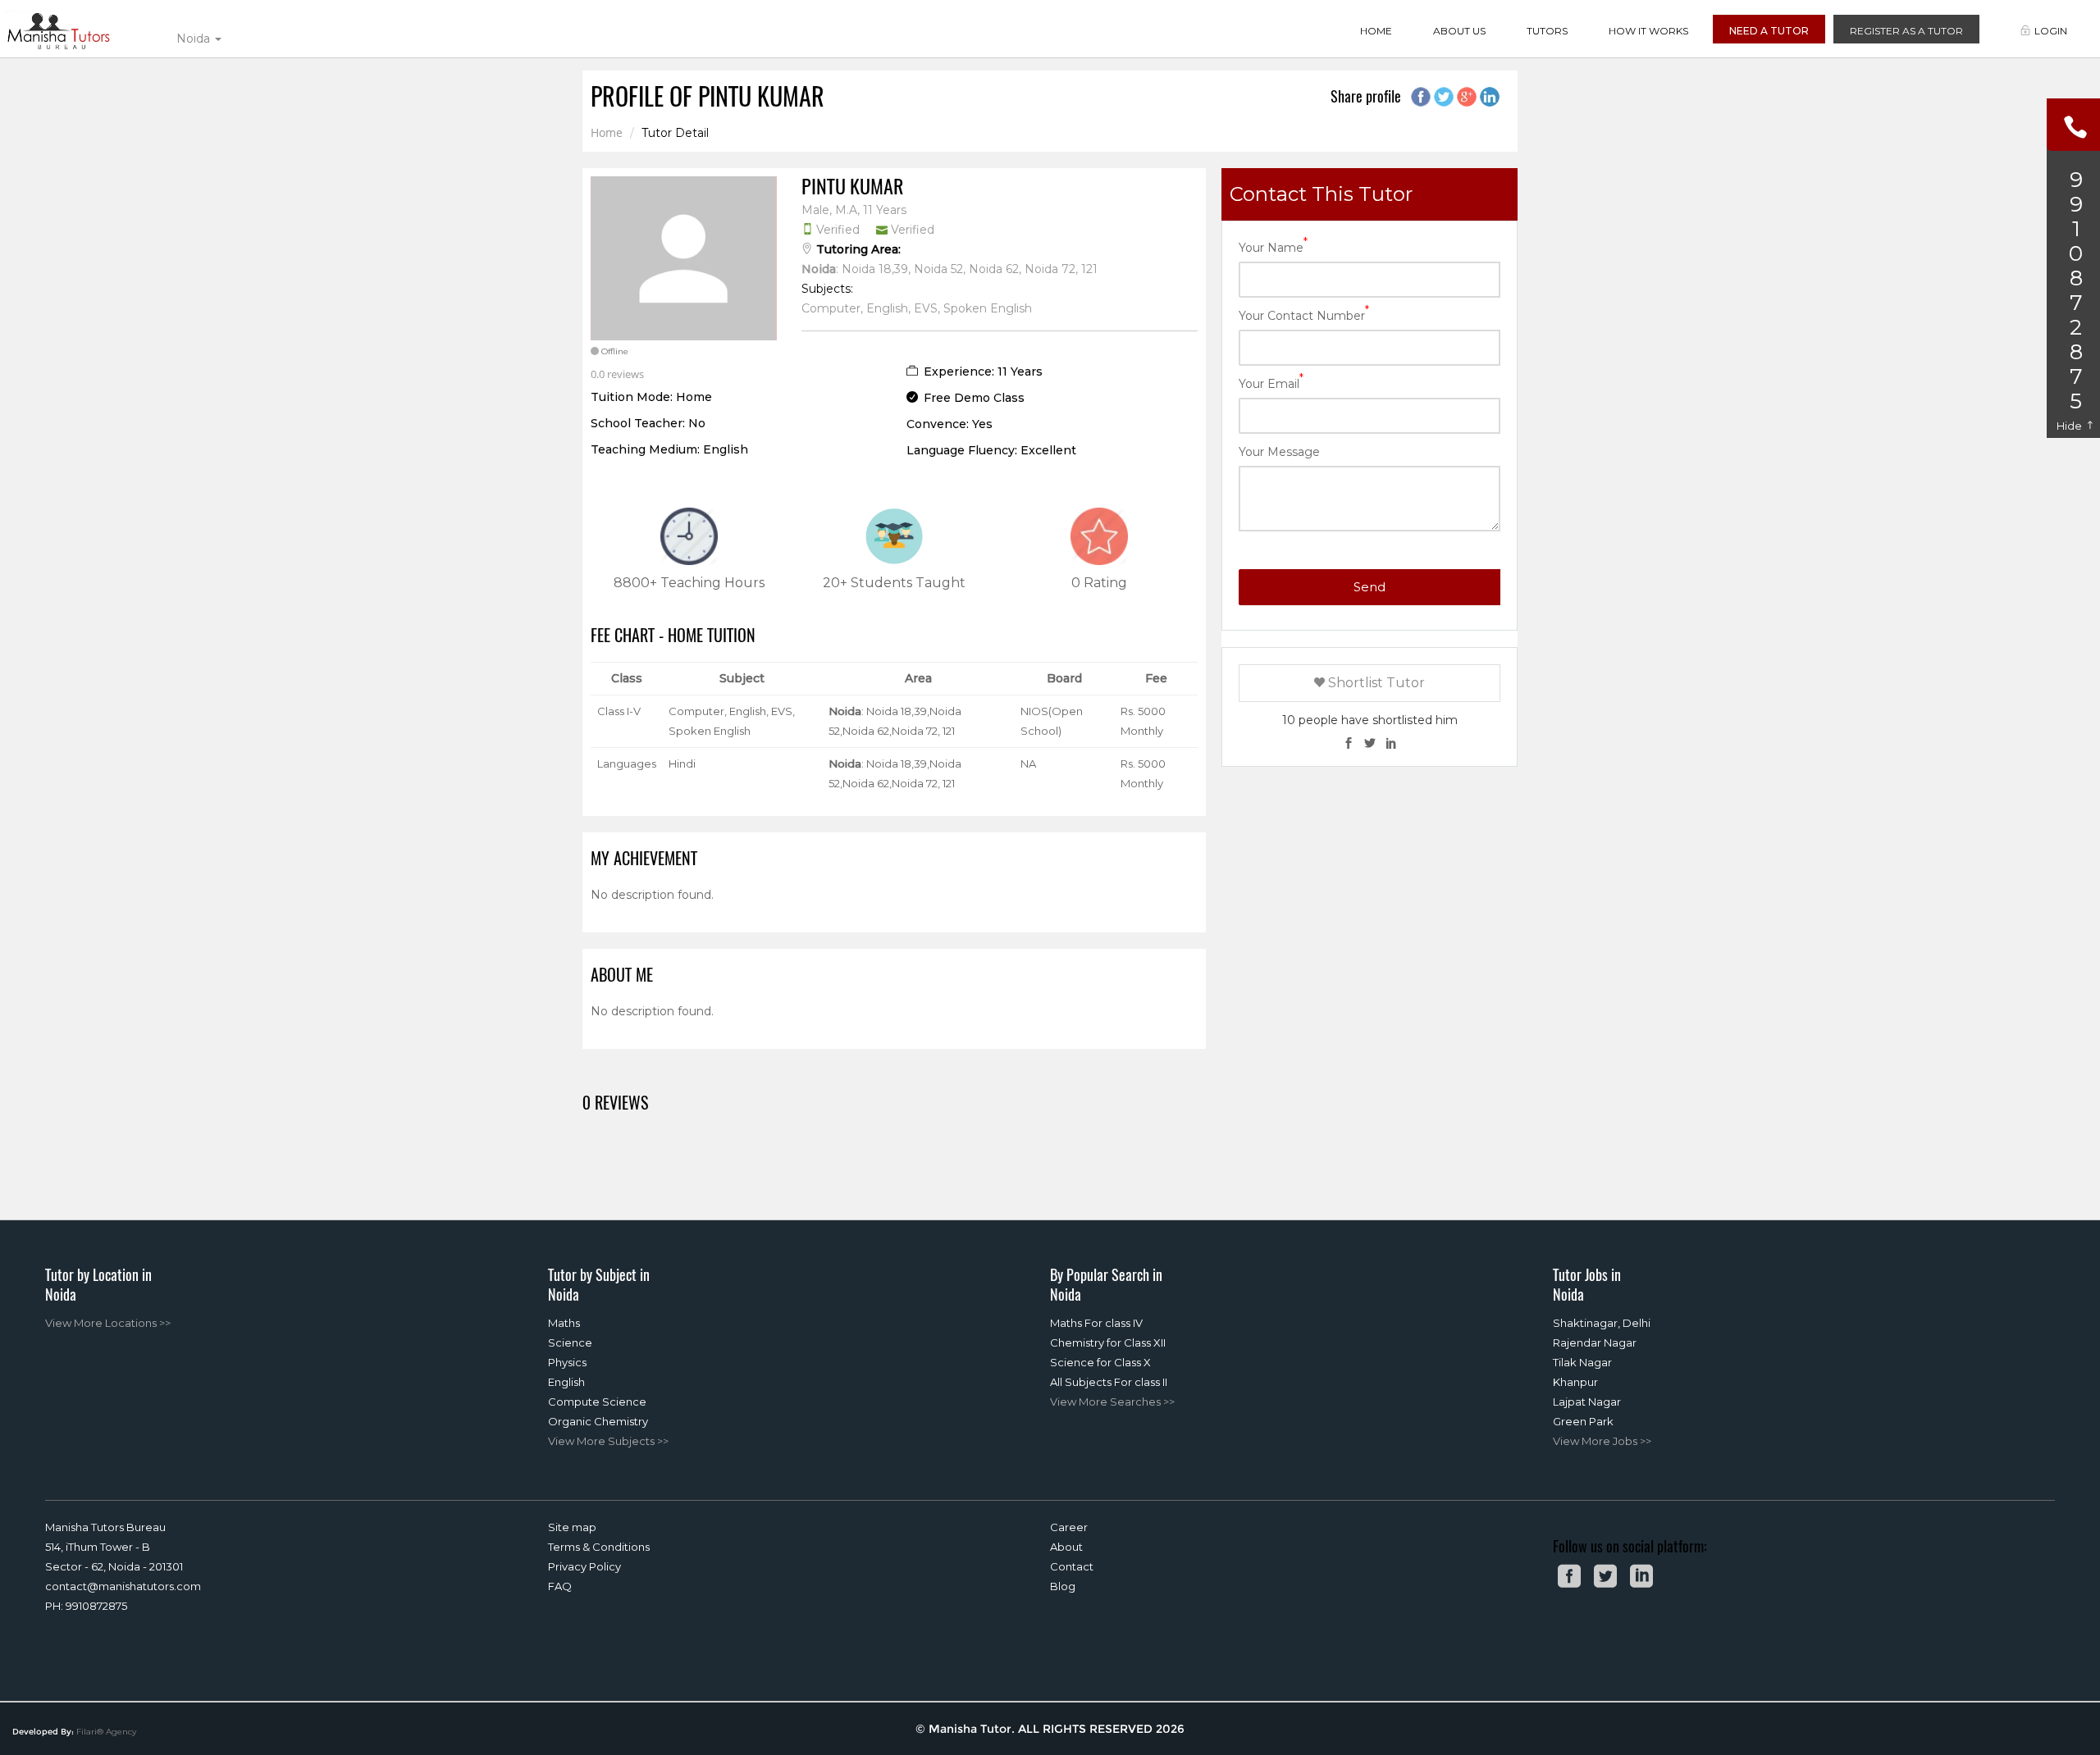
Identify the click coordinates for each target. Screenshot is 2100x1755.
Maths (564, 1323)
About (1066, 1547)
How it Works (1648, 31)
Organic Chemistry (598, 1421)
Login (2051, 31)
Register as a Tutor (1906, 31)
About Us (1459, 31)
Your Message (1279, 452)
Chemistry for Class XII (1108, 1342)
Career (1069, 1527)
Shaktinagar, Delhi (1602, 1323)
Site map (572, 1527)
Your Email (1271, 383)
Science (570, 1342)
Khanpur (1575, 1382)
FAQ (560, 1586)
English (566, 1382)
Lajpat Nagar (1587, 1402)
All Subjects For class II (1109, 1382)
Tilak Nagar (1582, 1362)
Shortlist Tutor (1375, 683)
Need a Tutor (1769, 31)
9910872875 (96, 1606)
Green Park (1583, 1421)
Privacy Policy (584, 1566)
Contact (1072, 1566)
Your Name (1273, 246)
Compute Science (597, 1402)
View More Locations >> (108, 1323)
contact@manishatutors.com (123, 1586)
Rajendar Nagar (1595, 1342)
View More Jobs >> (1602, 1441)
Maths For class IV (1096, 1323)
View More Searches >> (1112, 1402)
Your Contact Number (1304, 315)
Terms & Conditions (599, 1547)
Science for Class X (1100, 1362)
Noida (195, 39)
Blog (1063, 1586)
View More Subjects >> (608, 1441)
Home (1376, 31)
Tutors (1547, 31)
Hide (2070, 426)
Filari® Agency (106, 1732)
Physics (567, 1362)
